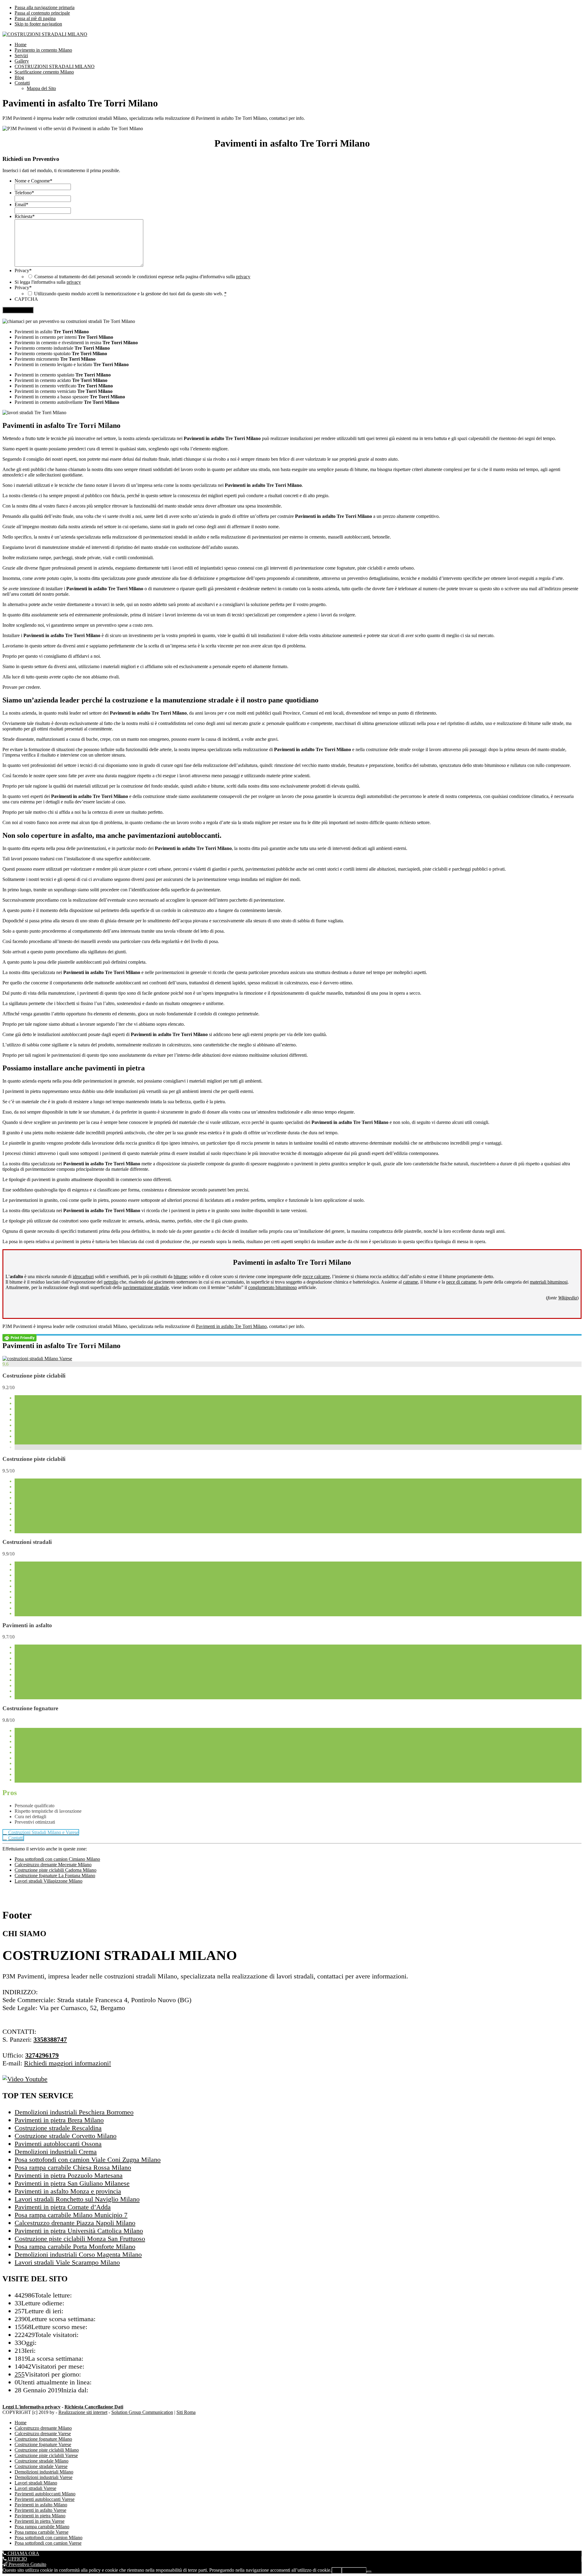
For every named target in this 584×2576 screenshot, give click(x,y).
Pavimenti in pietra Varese (40, 2521)
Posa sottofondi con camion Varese (48, 2543)
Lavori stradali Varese (35, 2488)
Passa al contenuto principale (42, 13)
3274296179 (42, 2055)
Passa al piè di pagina (35, 18)
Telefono (24, 193)
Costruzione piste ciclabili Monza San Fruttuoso (80, 2239)
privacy (243, 277)
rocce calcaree (316, 1276)
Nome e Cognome (33, 181)
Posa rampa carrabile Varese (42, 2532)
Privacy (23, 270)
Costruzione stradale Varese (41, 2466)
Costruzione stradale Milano (42, 2461)
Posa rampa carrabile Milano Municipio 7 (71, 2215)
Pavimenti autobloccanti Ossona (58, 2144)
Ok (337, 2570)
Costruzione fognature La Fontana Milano (55, 1876)
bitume (180, 1276)
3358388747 (50, 2039)
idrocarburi (83, 1276)
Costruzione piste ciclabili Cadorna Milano (56, 1870)
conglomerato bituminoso (273, 1287)
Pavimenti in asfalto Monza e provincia (68, 2191)
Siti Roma (186, 2412)
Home (21, 2423)
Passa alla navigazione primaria (45, 7)
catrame (410, 1282)
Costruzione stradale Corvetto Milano (66, 2136)
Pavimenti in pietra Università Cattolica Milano (79, 2231)
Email (21, 205)
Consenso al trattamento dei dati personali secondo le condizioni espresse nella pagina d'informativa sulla (142, 277)
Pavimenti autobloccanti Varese (45, 2499)
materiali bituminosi (549, 1282)
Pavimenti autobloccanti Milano (45, 2494)
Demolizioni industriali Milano (44, 2472)
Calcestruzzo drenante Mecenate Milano (53, 1865)
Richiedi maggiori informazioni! (68, 2063)
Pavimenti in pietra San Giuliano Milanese (72, 2183)
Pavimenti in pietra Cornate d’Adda (63, 2207)
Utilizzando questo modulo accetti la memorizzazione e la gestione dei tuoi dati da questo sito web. (130, 294)
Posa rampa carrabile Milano (42, 2527)
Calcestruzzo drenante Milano (43, 2428)
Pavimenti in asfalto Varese (40, 2510)
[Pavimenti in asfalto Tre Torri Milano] (37, 1359)
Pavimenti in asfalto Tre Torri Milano (231, 1326)
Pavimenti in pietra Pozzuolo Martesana (69, 2175)
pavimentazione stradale (146, 1287)
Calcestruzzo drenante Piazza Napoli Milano (75, 2223)
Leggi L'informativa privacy (31, 2407)
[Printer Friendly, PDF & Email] (19, 1337)
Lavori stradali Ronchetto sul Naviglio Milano (77, 2199)
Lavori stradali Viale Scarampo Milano (67, 2262)
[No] (369, 2572)
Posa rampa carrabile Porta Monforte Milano (75, 2247)
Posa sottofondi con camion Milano (49, 2538)
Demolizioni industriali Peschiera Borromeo (74, 2112)
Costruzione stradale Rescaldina (58, 2128)
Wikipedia (568, 1298)
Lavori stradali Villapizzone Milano (49, 1881)
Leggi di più (354, 2570)
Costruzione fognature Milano (43, 2439)
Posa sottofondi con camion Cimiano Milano (57, 1859)
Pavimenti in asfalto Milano (41, 2505)
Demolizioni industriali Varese (43, 2477)
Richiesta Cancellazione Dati (94, 2407)
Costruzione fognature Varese (43, 2444)
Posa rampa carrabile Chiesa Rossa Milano (73, 2167)
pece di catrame (461, 1282)
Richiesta (25, 216)
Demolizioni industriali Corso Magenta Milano (78, 2254)
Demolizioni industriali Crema (56, 2152)
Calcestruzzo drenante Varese (43, 2434)
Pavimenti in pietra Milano (40, 2516)
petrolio (111, 1282)
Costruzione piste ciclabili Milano (47, 2450)
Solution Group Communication (142, 2412)
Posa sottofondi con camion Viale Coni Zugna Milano (88, 2160)
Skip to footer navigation (38, 24)
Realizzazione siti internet (83, 2412)
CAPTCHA (26, 299)
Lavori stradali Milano (36, 2483)
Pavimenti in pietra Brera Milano (59, 2120)
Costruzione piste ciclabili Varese (46, 2455)
